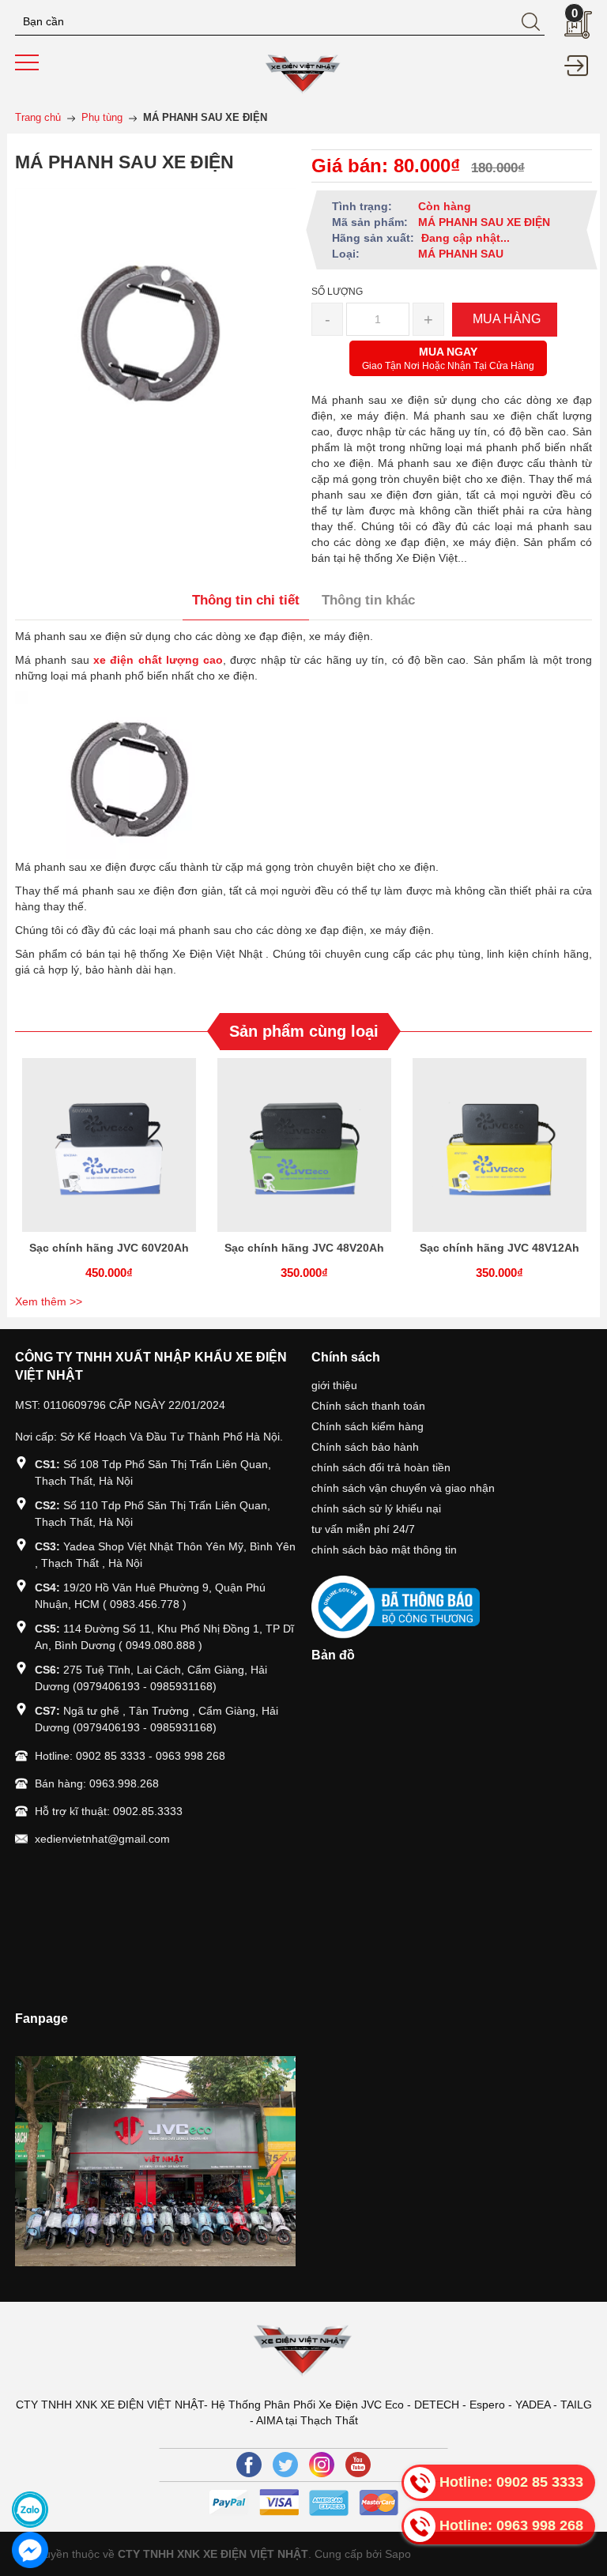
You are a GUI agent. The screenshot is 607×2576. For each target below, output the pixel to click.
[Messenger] (30, 2550)
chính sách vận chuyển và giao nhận (403, 1488)
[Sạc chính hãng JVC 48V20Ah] (304, 1145)
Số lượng (337, 292)
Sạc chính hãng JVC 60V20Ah (109, 1248)
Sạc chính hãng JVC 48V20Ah (304, 1248)
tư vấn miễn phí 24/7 (363, 1529)
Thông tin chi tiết (246, 600)
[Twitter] (285, 2465)
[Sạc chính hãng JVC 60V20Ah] (109, 1145)
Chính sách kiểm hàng (368, 1426)
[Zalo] (30, 2510)
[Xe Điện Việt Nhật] (303, 72)
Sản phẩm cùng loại (304, 1031)
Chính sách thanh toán (368, 1406)
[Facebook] (249, 2465)
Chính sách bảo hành (365, 1447)
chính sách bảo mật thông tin (384, 1550)
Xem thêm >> (49, 1301)
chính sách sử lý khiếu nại (376, 1508)
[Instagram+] (322, 2465)
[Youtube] (358, 2465)
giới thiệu (334, 1385)
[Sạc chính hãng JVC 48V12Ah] (499, 1145)
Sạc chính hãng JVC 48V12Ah (500, 1248)
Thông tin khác (368, 600)
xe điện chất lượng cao (158, 660)
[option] (109, 1174)
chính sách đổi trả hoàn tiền (381, 1467)
